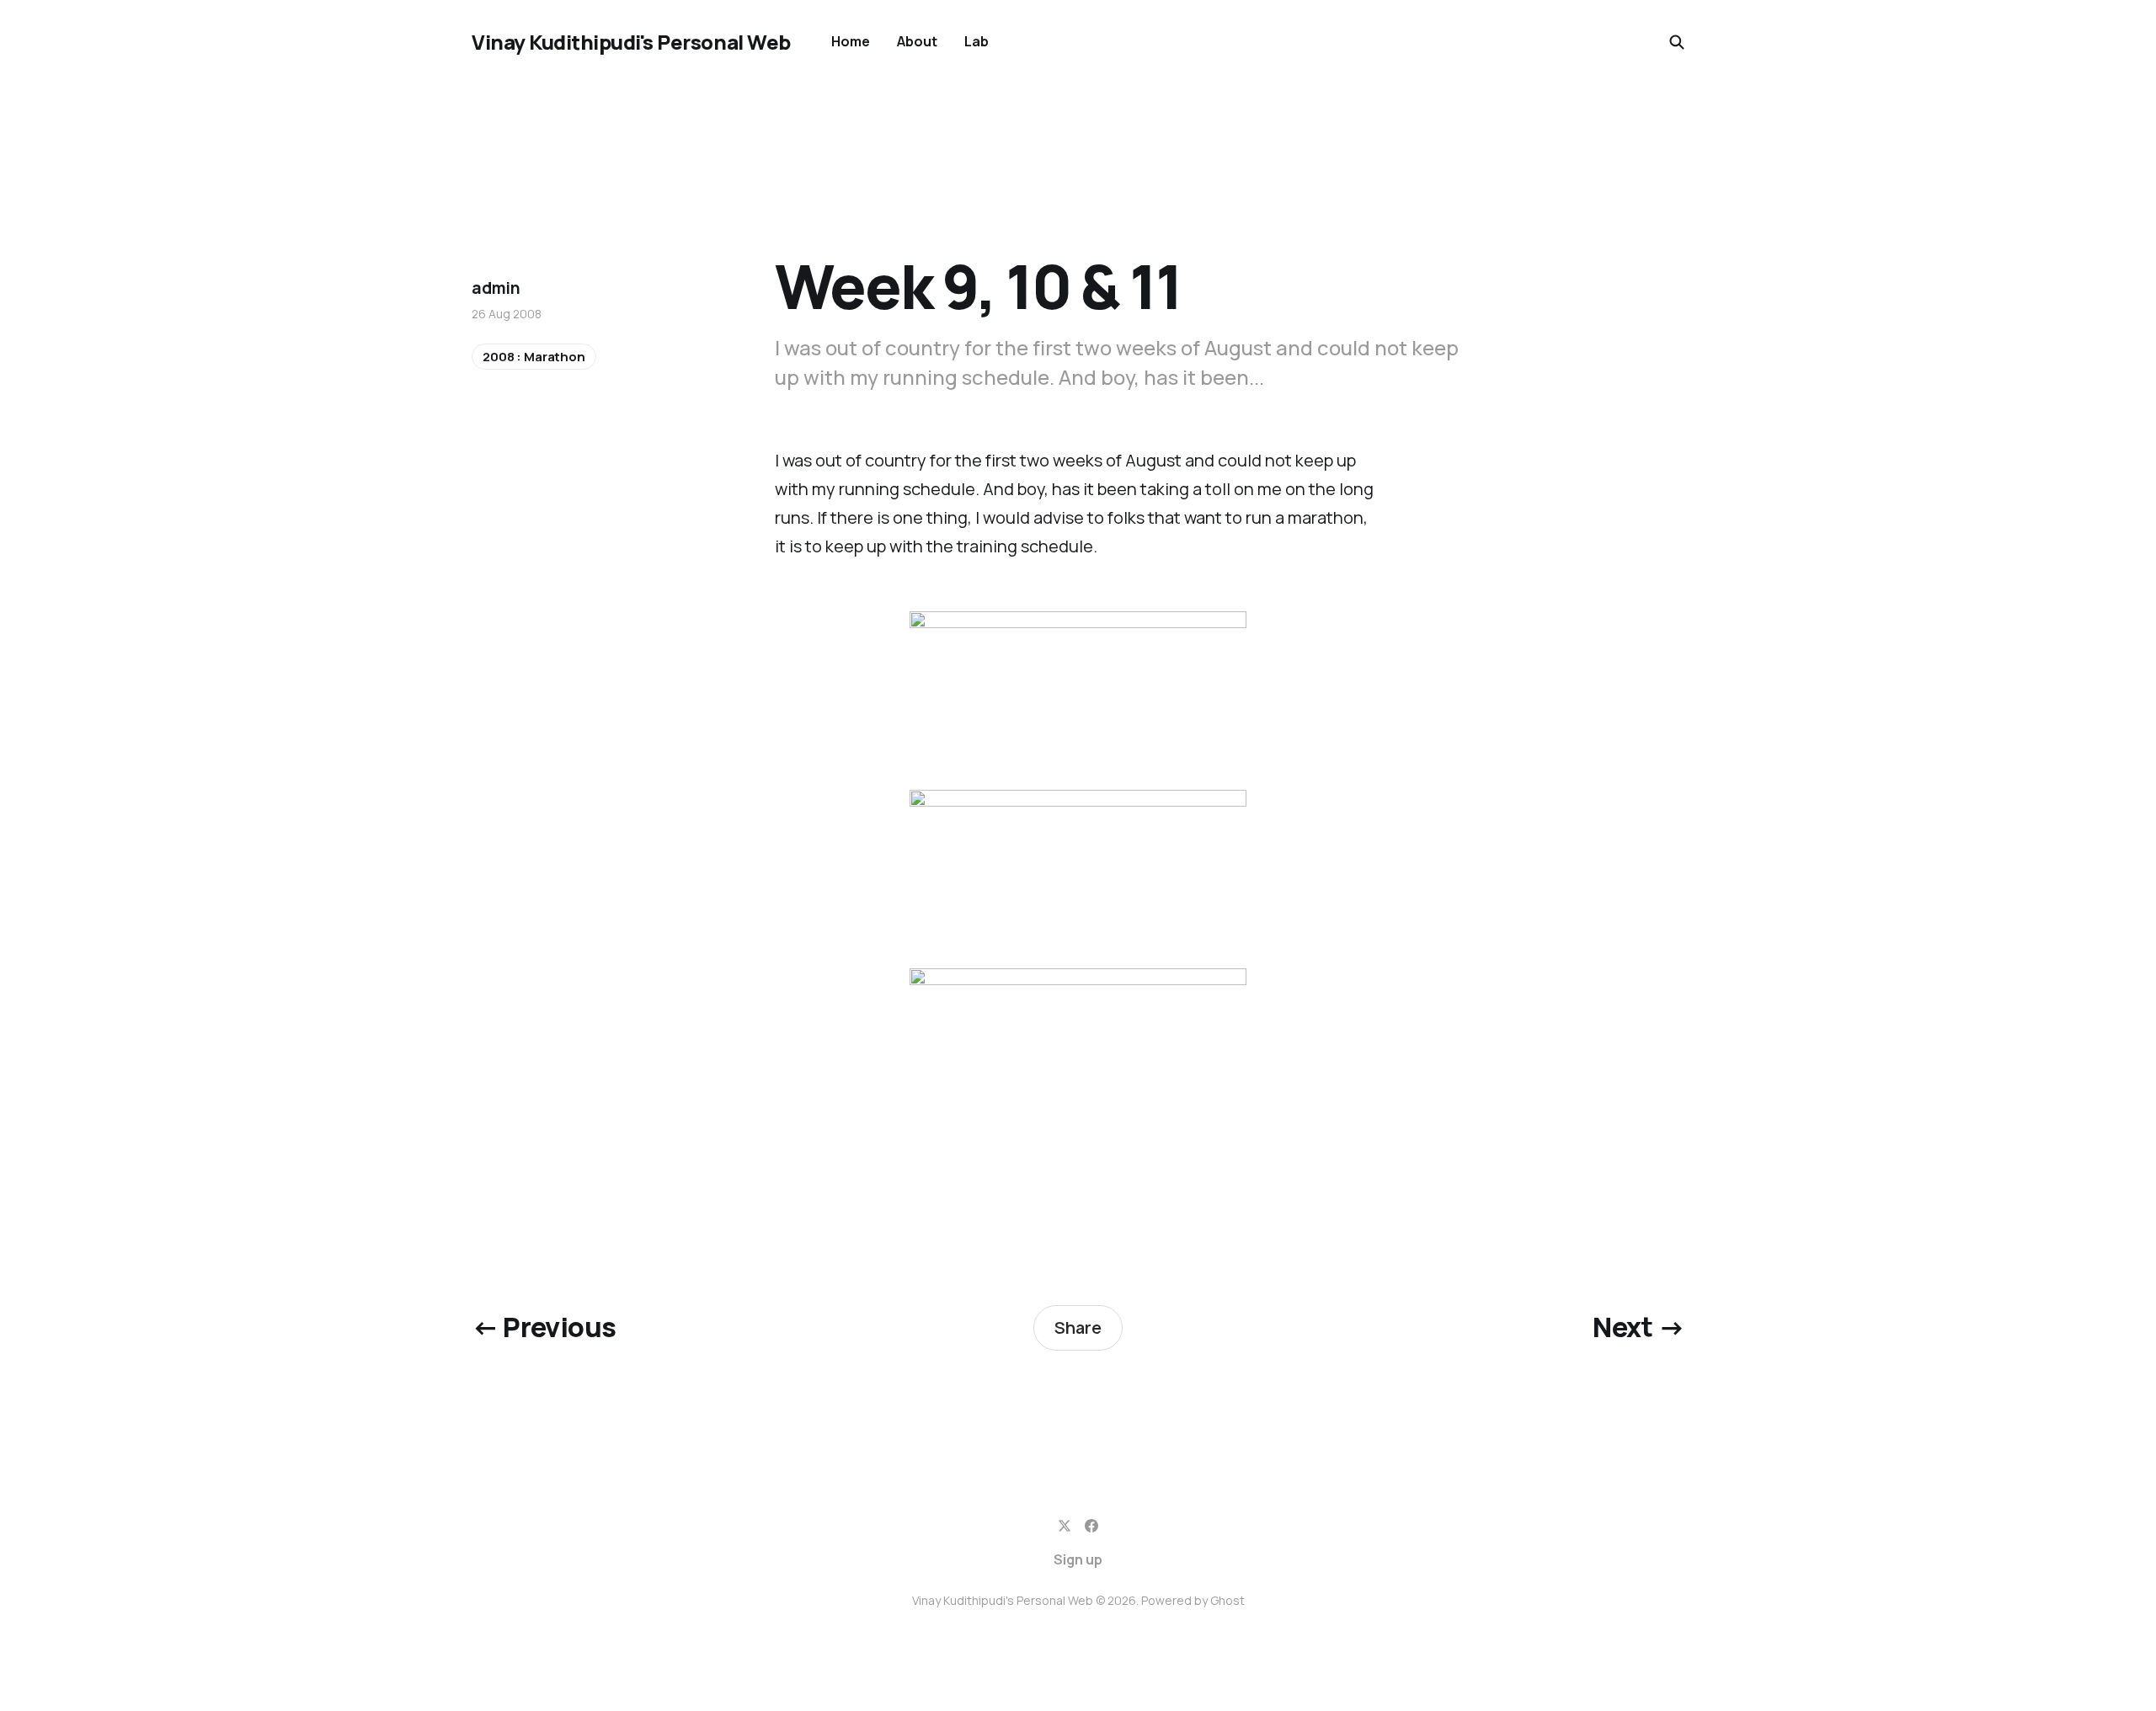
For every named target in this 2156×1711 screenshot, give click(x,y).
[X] (1065, 1526)
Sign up (1078, 1559)
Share (1078, 1327)
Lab (977, 41)
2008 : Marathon (534, 357)
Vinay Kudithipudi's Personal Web (631, 42)
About (917, 41)
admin (496, 288)
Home (851, 41)
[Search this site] (1677, 42)
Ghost (1227, 1600)
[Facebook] (1091, 1526)
